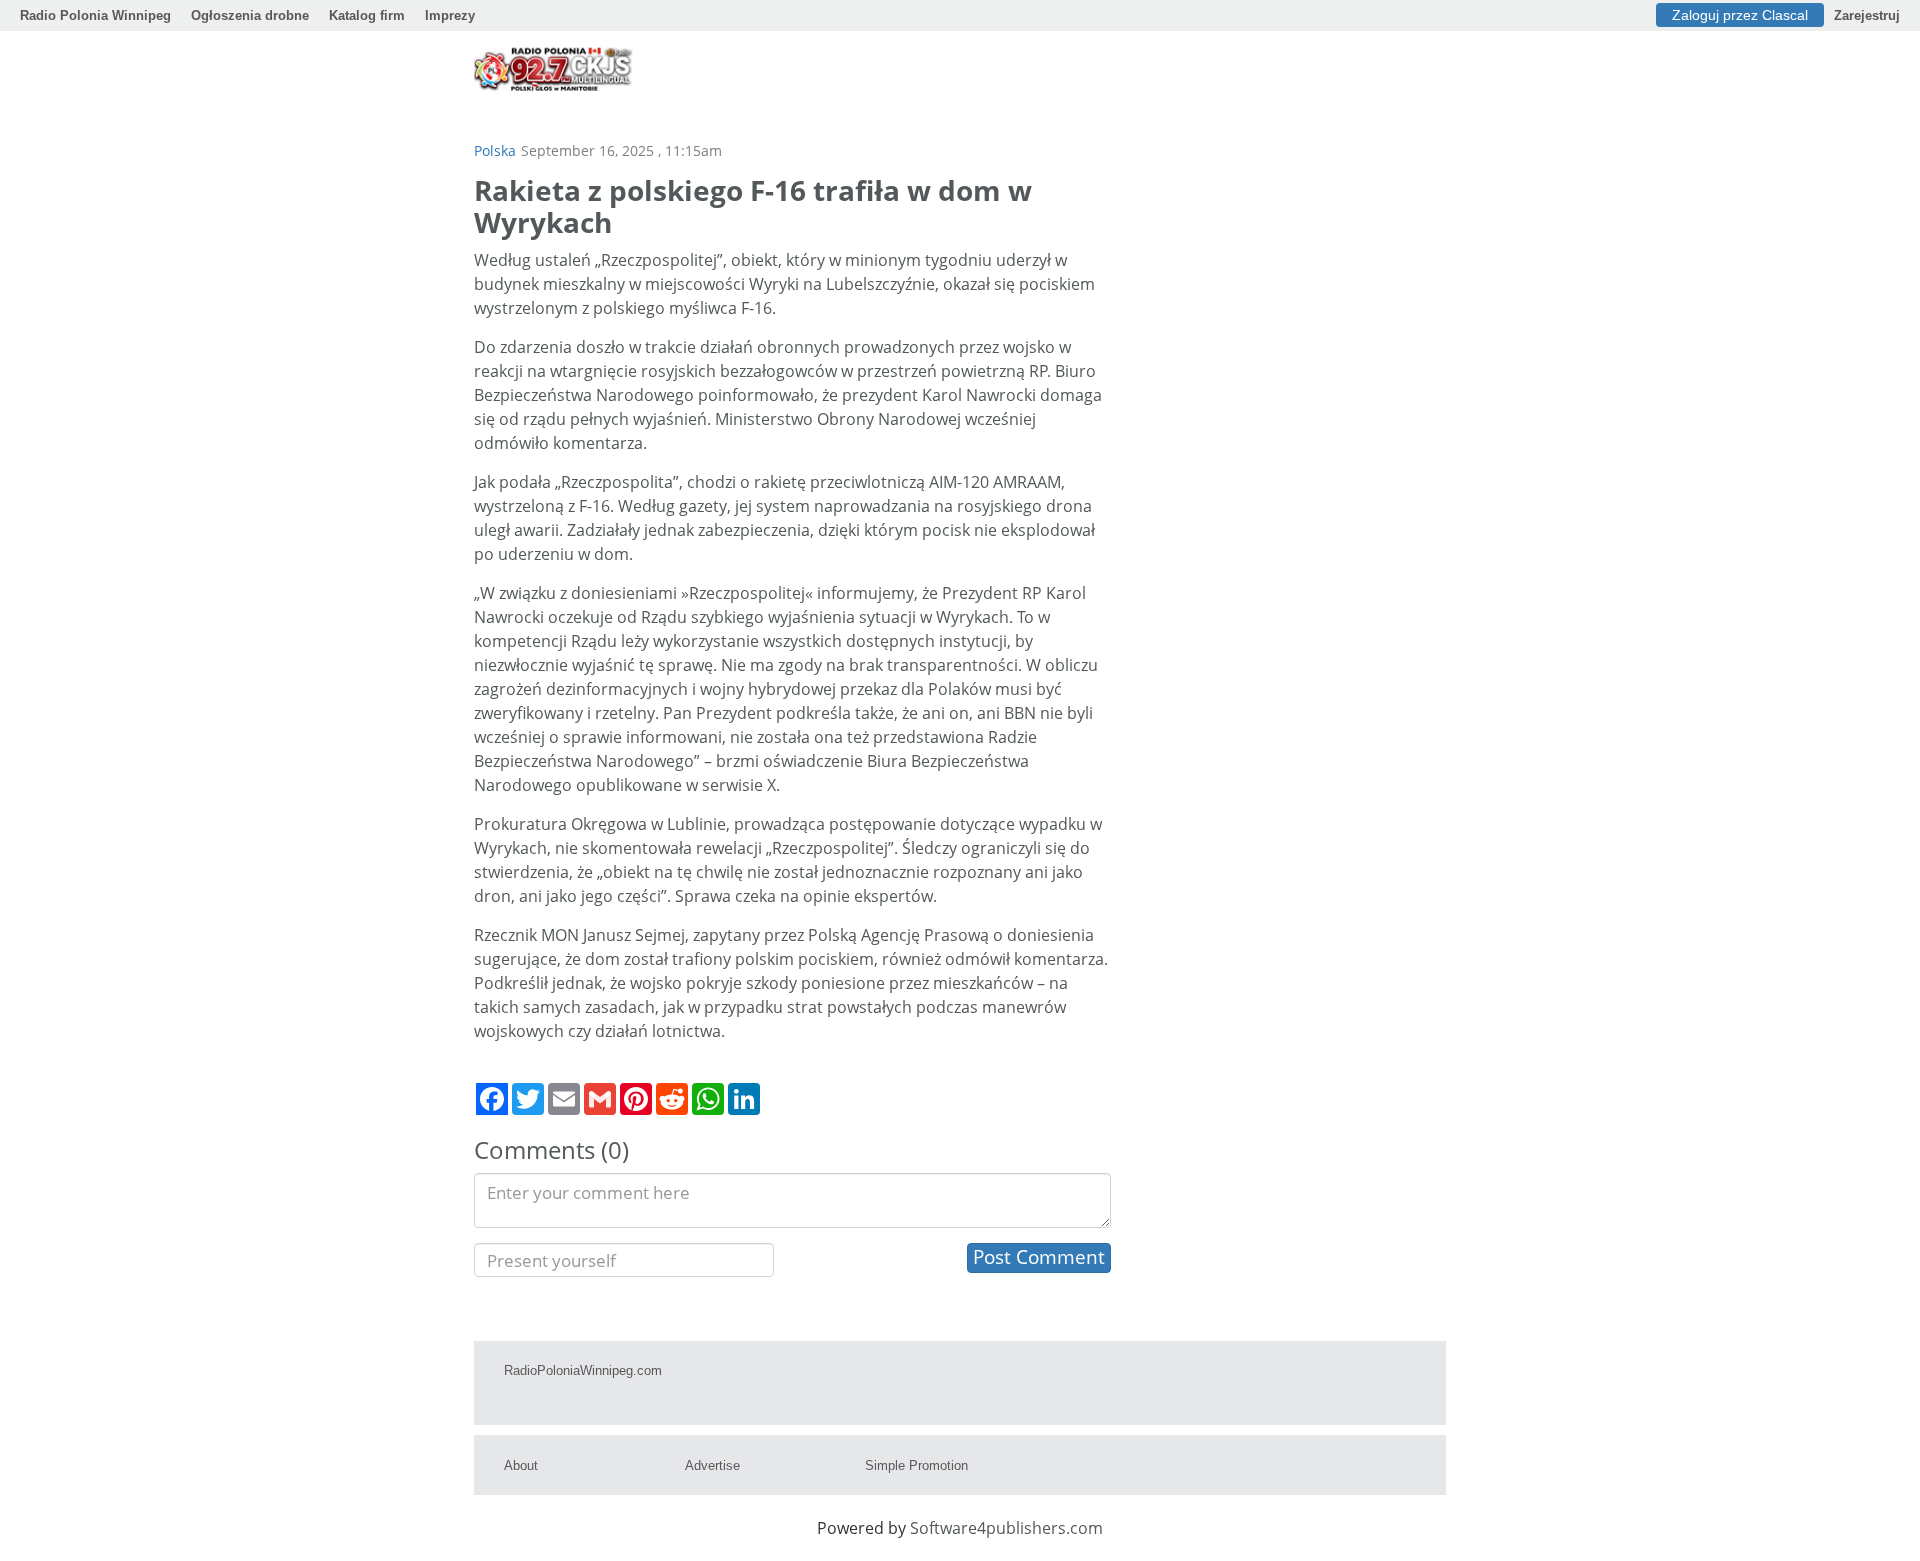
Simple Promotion (916, 1465)
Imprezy (450, 15)
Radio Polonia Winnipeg (95, 15)
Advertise (712, 1465)
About (521, 1465)
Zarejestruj (1867, 15)
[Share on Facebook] (492, 1099)
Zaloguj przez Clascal (1740, 15)
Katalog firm (367, 15)
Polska (495, 150)
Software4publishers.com (1006, 1528)
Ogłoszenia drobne (250, 15)
